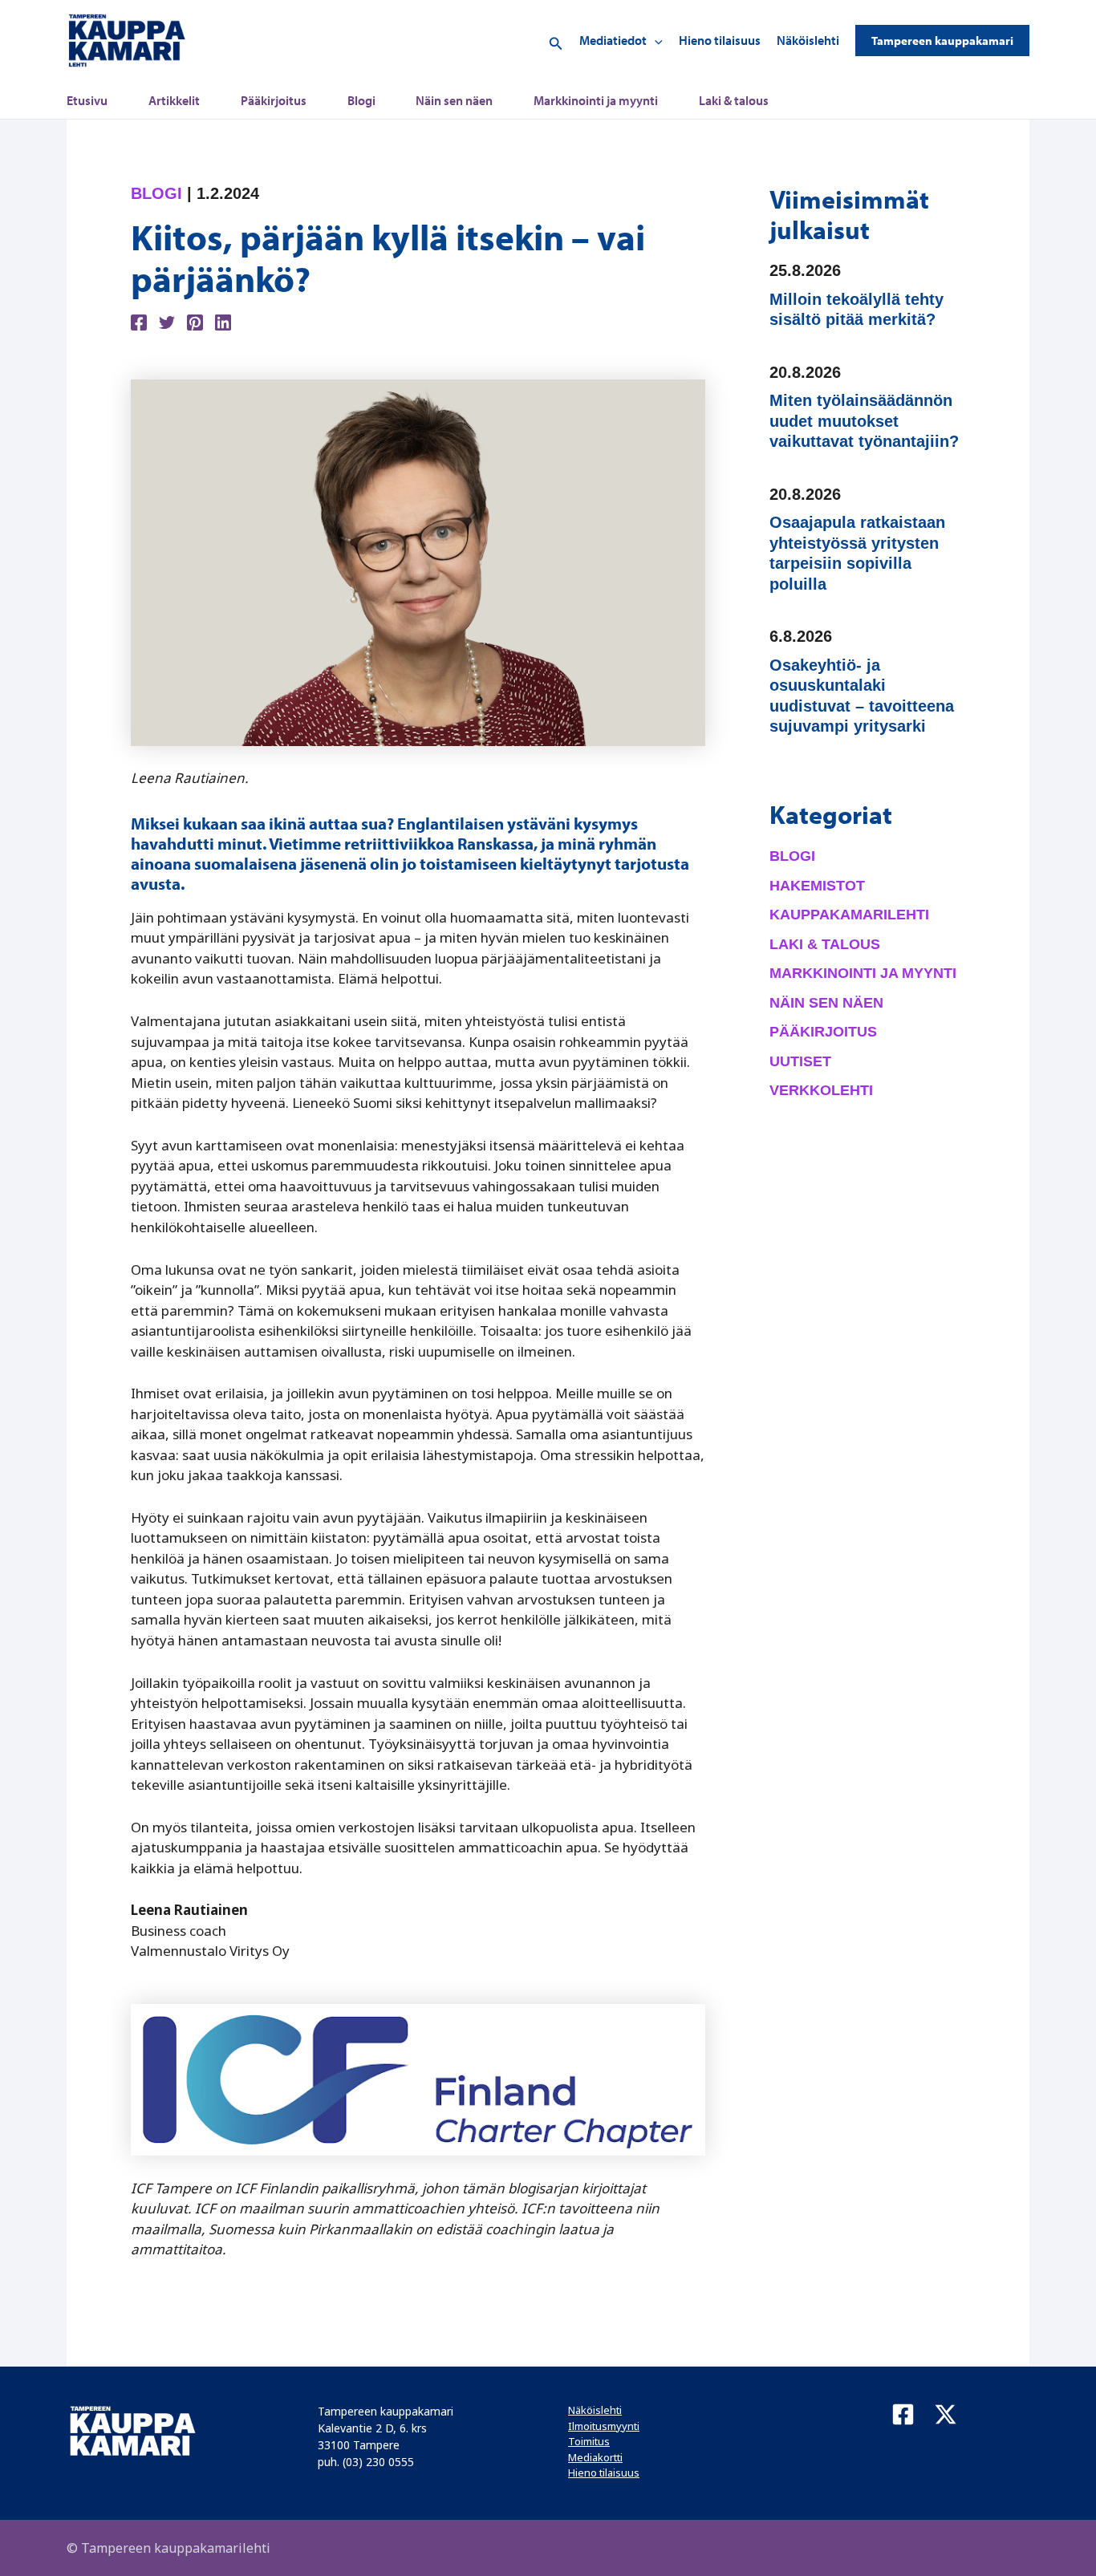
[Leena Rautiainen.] (418, 561)
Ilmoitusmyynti (604, 2426)
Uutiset (800, 1061)
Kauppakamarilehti (849, 915)
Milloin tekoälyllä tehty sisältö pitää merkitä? (857, 310)
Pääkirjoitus (274, 100)
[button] (556, 41)
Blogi (361, 100)
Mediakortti (595, 2457)
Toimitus (589, 2441)
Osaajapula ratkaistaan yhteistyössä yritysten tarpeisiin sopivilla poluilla (857, 553)
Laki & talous (734, 100)
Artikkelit (174, 100)
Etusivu (87, 100)
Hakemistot (817, 886)
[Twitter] (167, 321)
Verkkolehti (821, 1090)
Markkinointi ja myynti (596, 100)
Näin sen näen (454, 100)
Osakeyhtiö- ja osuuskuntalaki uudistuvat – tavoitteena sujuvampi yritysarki (862, 696)
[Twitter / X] (946, 2414)
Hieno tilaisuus (720, 40)
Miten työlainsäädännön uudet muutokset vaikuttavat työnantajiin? (864, 421)
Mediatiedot (613, 40)
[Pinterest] (195, 321)
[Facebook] (139, 321)
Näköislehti (808, 40)
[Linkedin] (223, 321)
